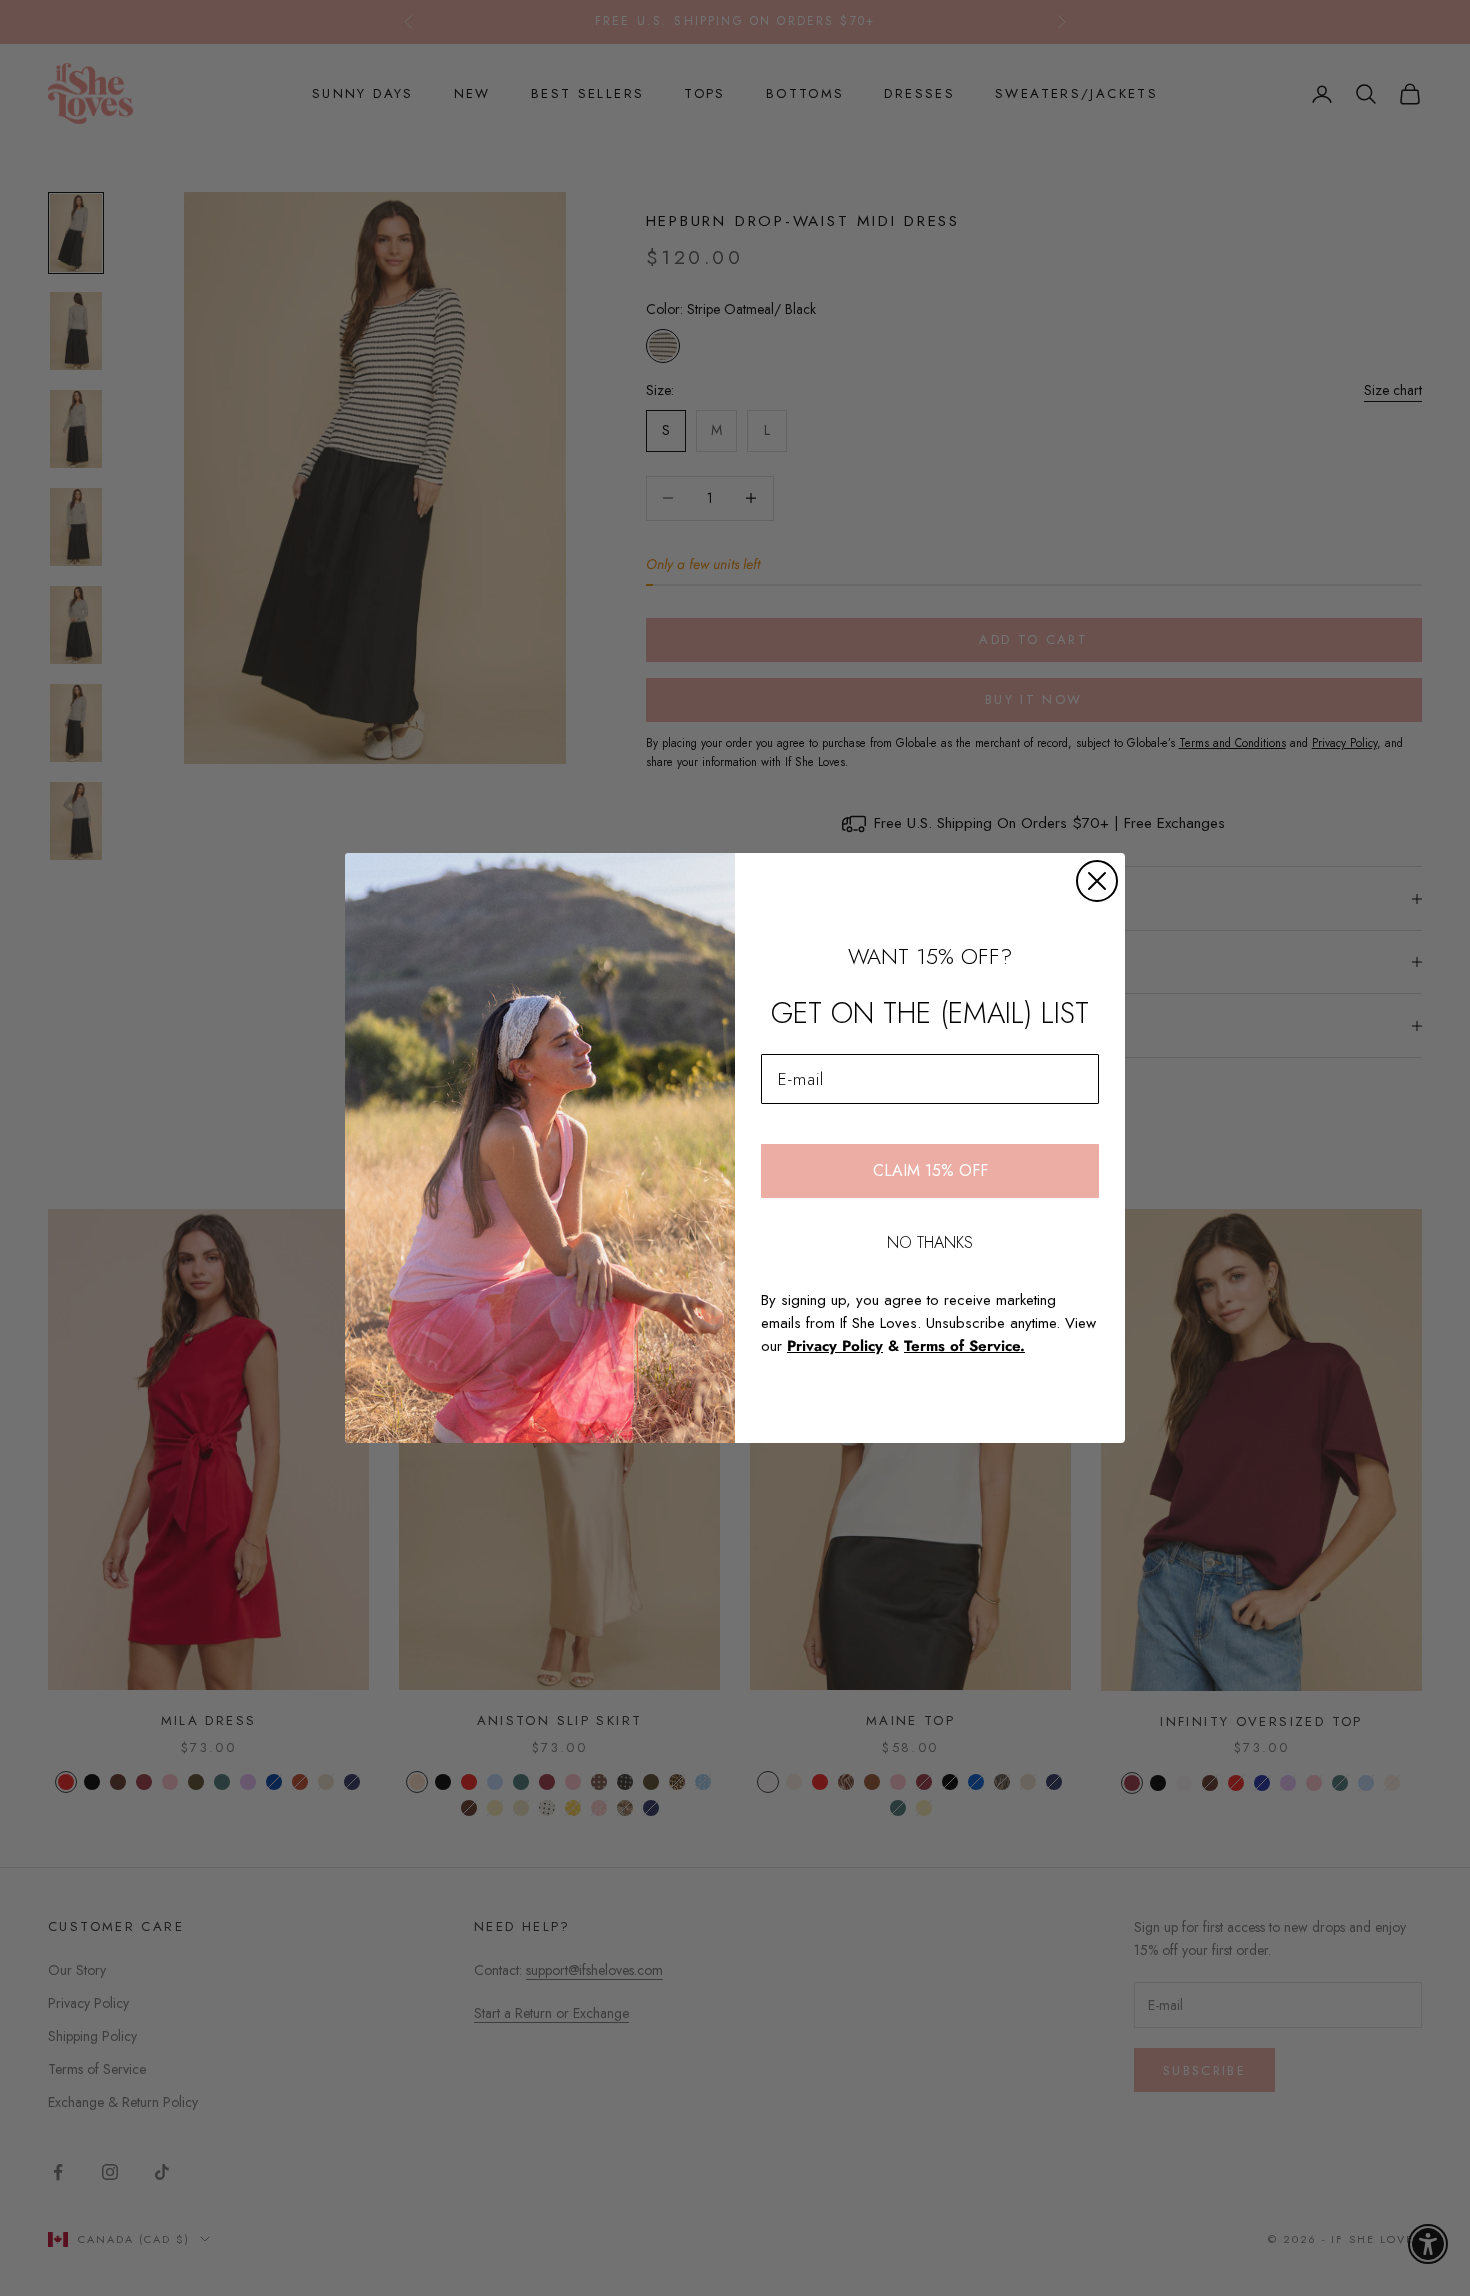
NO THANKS (930, 1242)
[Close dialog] (1097, 881)
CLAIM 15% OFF (930, 1170)
